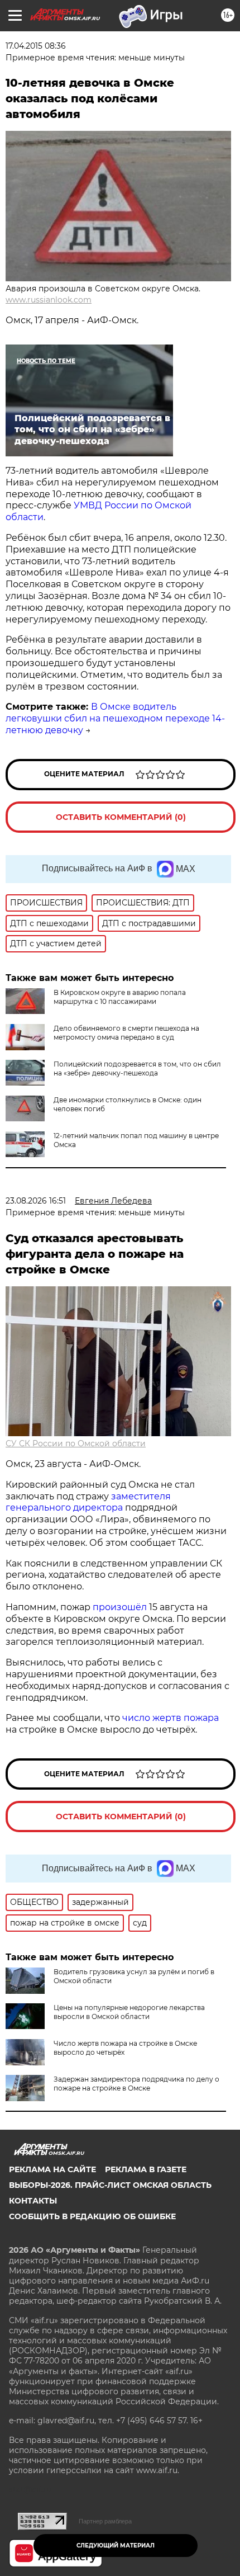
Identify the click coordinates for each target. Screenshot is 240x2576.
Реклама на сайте (52, 2169)
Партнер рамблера (105, 2521)
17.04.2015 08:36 (36, 46)
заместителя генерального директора (88, 1502)
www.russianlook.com (49, 300)
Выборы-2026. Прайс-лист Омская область (110, 2185)
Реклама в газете (146, 2169)
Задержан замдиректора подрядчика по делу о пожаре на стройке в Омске (136, 2084)
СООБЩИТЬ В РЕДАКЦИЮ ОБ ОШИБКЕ (92, 2216)
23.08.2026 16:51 (36, 1201)
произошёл (120, 1607)
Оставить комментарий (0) (121, 817)
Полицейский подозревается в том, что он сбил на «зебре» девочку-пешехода (137, 1068)
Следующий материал (116, 2546)
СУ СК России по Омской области (76, 1443)
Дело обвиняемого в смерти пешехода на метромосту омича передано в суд (126, 1033)
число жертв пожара (171, 1718)
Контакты (33, 2201)
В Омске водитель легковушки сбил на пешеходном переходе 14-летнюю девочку (115, 718)
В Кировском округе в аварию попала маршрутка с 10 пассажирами (120, 997)
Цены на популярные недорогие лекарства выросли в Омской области (129, 2012)
